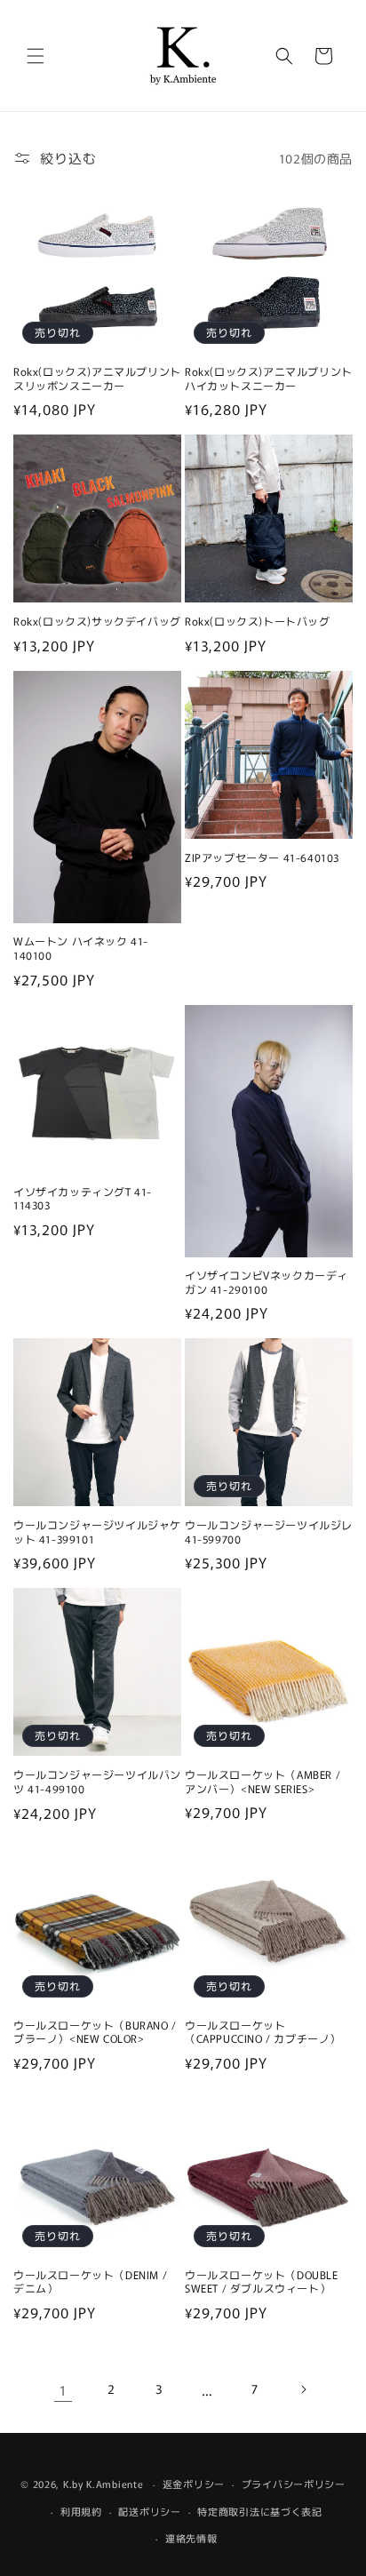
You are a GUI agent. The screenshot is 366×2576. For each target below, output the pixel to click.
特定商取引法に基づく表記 (259, 2511)
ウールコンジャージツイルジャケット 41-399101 (97, 1531)
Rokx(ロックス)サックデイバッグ (97, 621)
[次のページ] (303, 2389)
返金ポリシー (194, 2484)
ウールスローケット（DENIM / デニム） (90, 2281)
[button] (36, 56)
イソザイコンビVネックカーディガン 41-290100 (267, 1282)
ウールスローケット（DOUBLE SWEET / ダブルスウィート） (262, 2281)
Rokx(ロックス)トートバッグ (258, 621)
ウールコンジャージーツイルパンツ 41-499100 (97, 1781)
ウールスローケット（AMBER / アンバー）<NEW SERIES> (263, 1781)
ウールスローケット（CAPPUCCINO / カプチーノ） (263, 2032)
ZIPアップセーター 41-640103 (262, 857)
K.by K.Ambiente (103, 2484)
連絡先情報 (191, 2538)
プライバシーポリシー (294, 2484)
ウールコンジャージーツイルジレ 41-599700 (269, 1531)
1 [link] (63, 2390)
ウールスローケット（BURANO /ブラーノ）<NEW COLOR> (95, 2032)
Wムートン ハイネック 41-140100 (81, 948)
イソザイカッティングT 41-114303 (83, 1198)
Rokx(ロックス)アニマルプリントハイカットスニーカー (269, 378)
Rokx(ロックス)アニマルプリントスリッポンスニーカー (97, 378)
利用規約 (81, 2511)
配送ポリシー (149, 2511)
